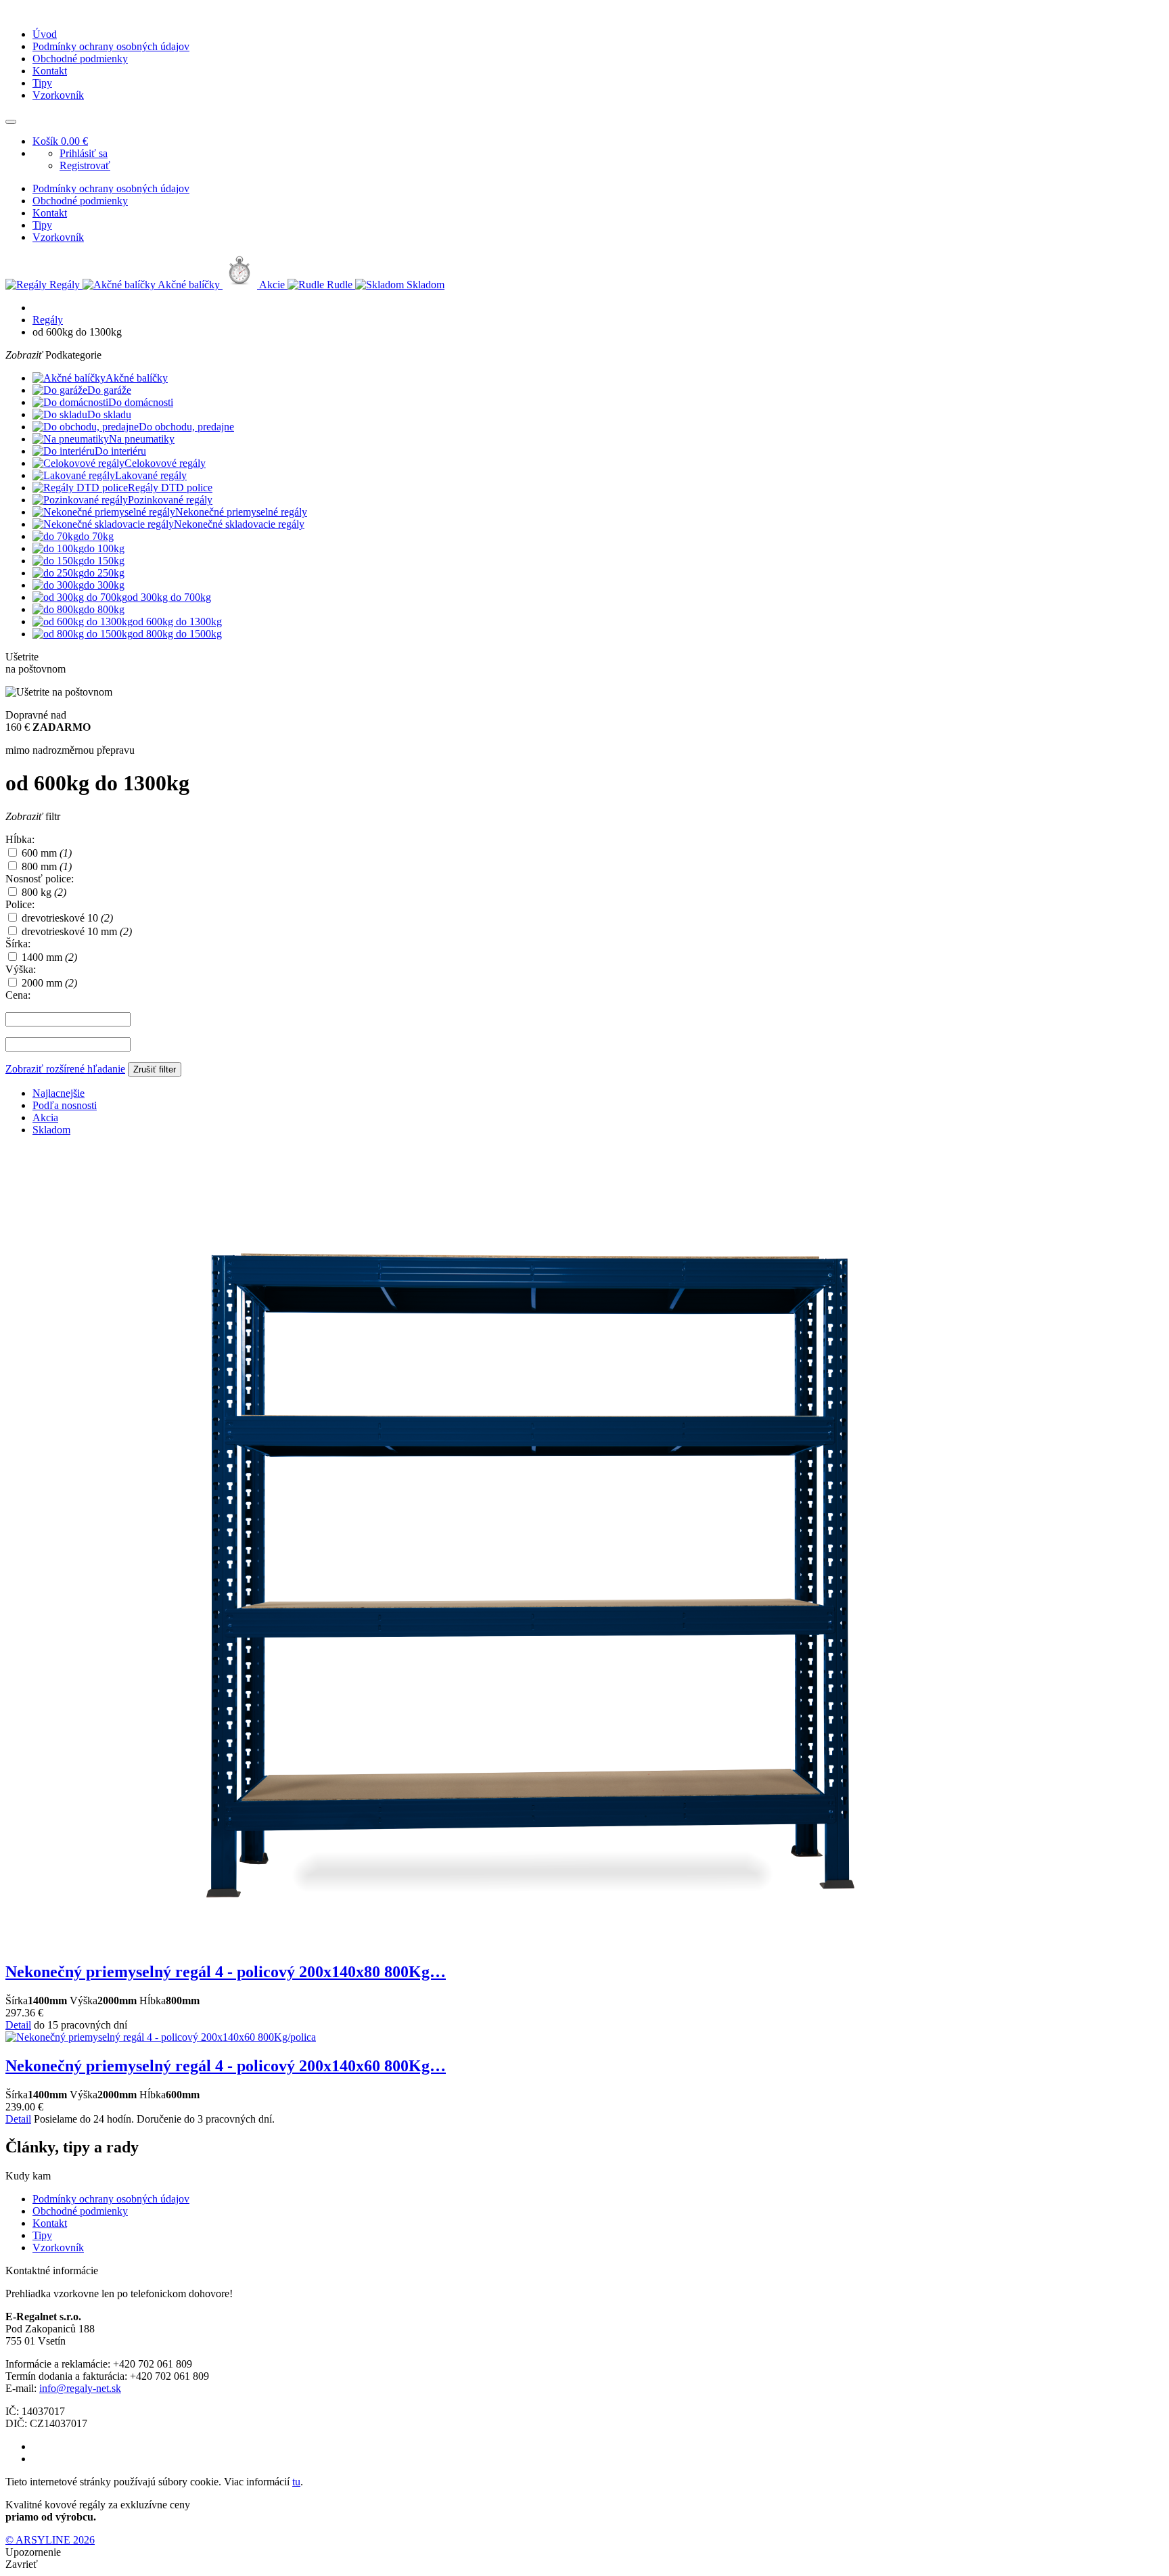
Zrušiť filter (155, 1069)
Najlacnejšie (59, 1093)
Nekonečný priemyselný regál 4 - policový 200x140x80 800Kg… (226, 1972)
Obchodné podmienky (80, 59)
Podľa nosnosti (65, 1105)
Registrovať (85, 165)
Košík (60, 141)
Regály (48, 320)
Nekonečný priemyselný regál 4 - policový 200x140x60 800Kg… (226, 2066)
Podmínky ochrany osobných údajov (111, 46)
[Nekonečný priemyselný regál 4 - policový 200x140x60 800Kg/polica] (161, 2037)
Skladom (51, 1130)
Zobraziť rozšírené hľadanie (65, 1069)
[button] (11, 122)
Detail (18, 2025)
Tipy (42, 83)
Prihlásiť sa (84, 153)
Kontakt (50, 71)
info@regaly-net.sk (80, 2388)
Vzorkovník (58, 95)
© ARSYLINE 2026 (50, 2540)
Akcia (45, 1117)
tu (296, 2482)
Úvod (45, 34)
